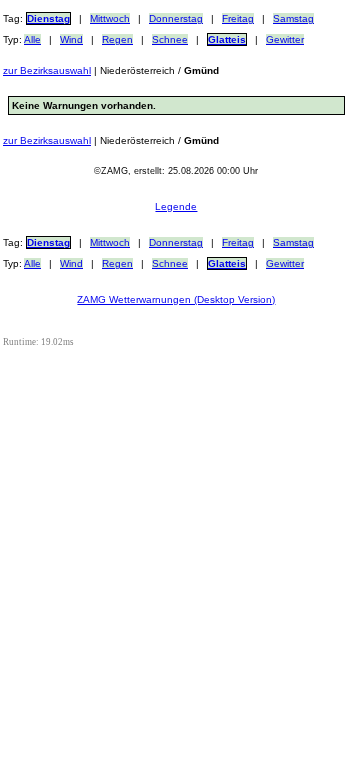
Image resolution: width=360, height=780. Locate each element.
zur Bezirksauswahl (47, 70)
